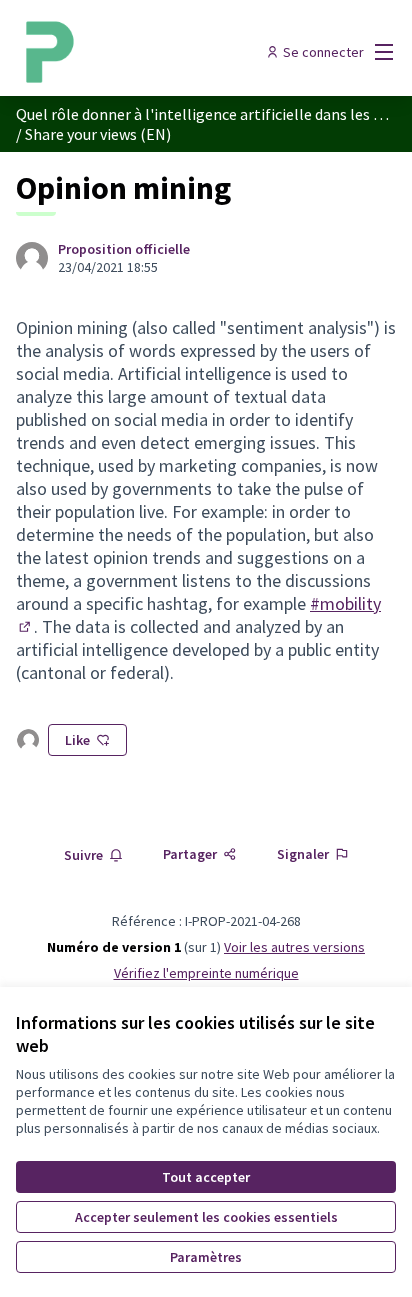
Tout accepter (206, 1177)
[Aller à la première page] (156, 52)
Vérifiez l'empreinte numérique (206, 973)
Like (77, 740)
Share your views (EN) (98, 134)
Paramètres (206, 1257)
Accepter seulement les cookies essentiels (206, 1217)
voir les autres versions (294, 947)
